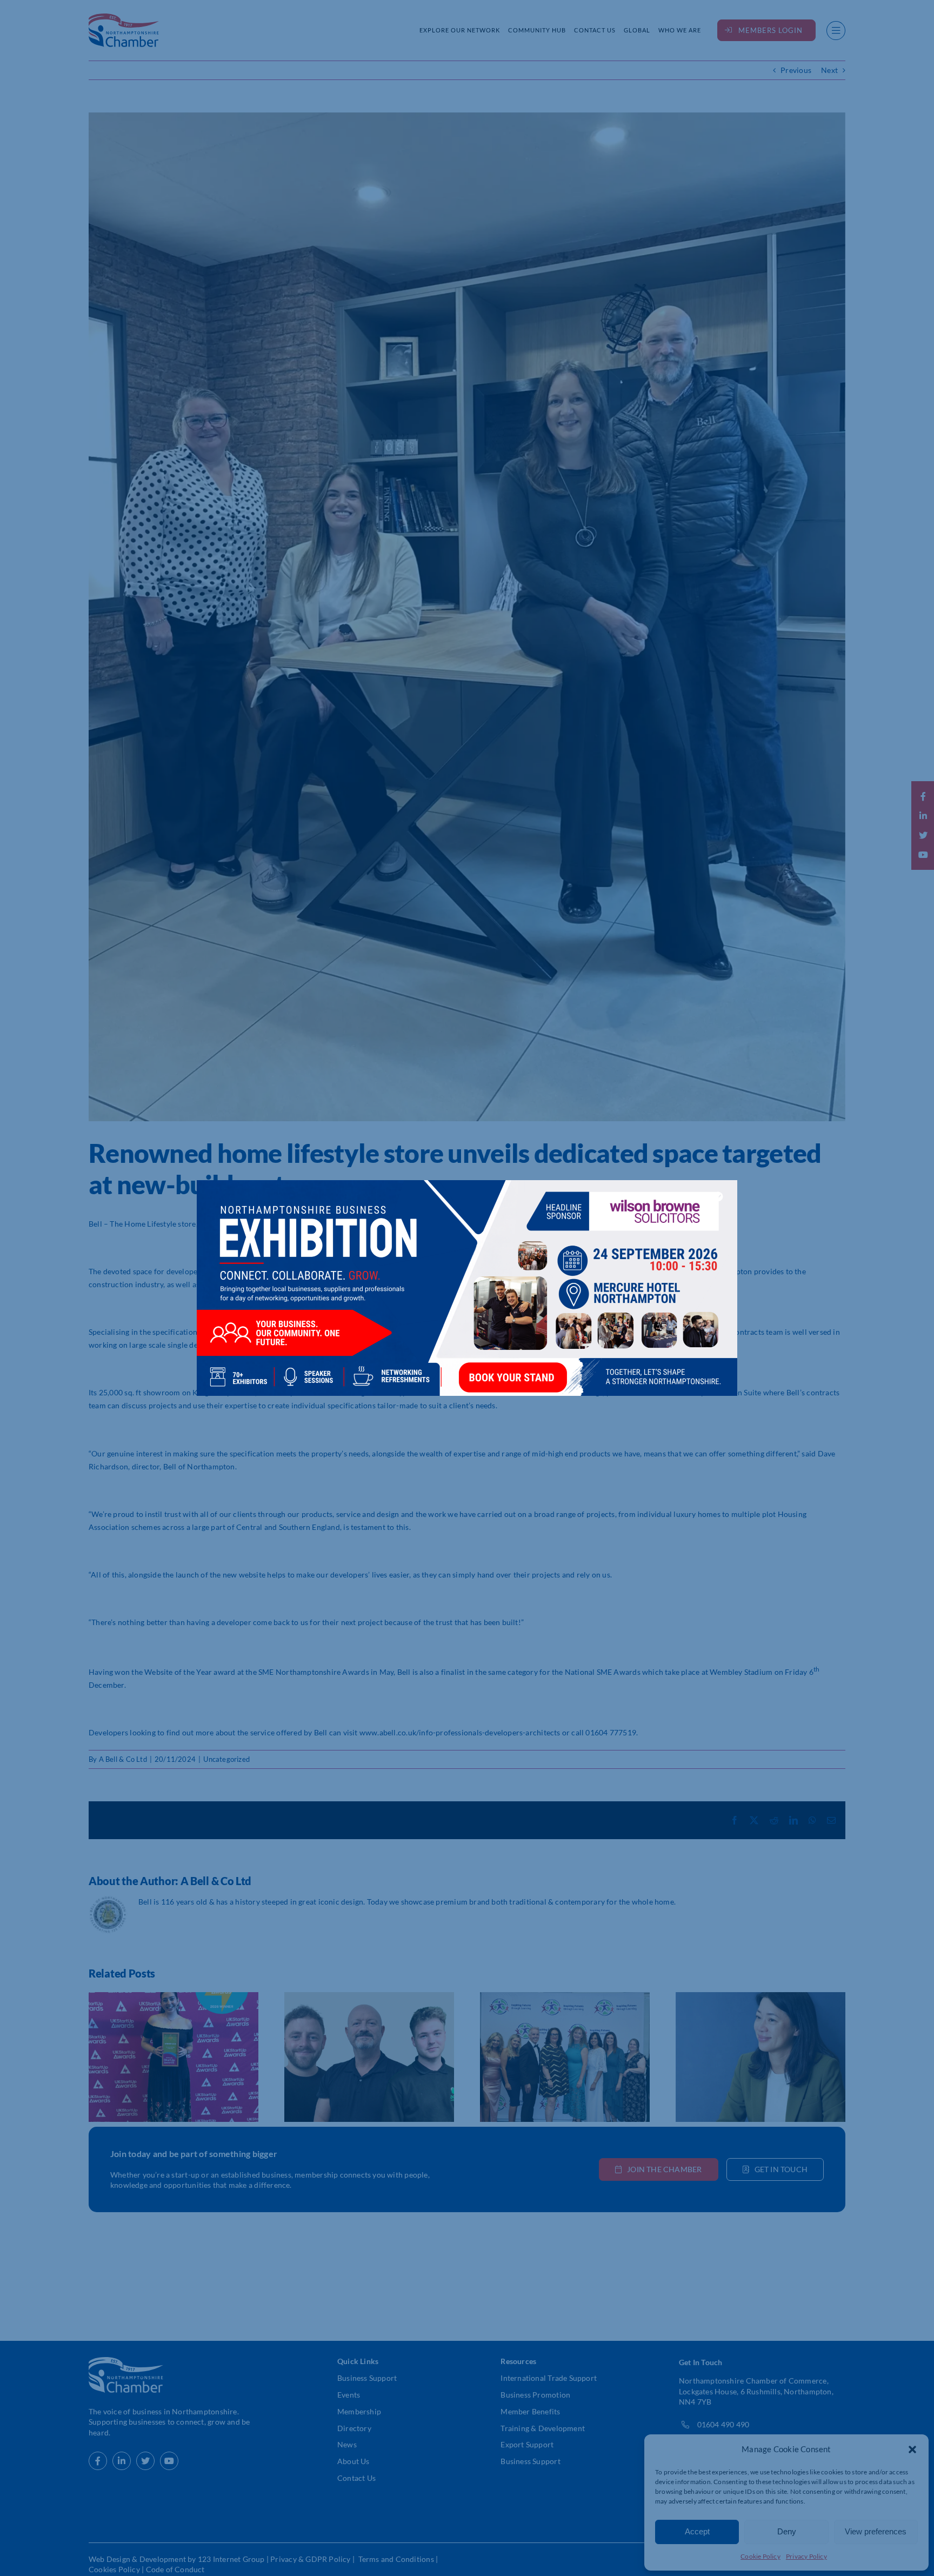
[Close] (718, 1196)
